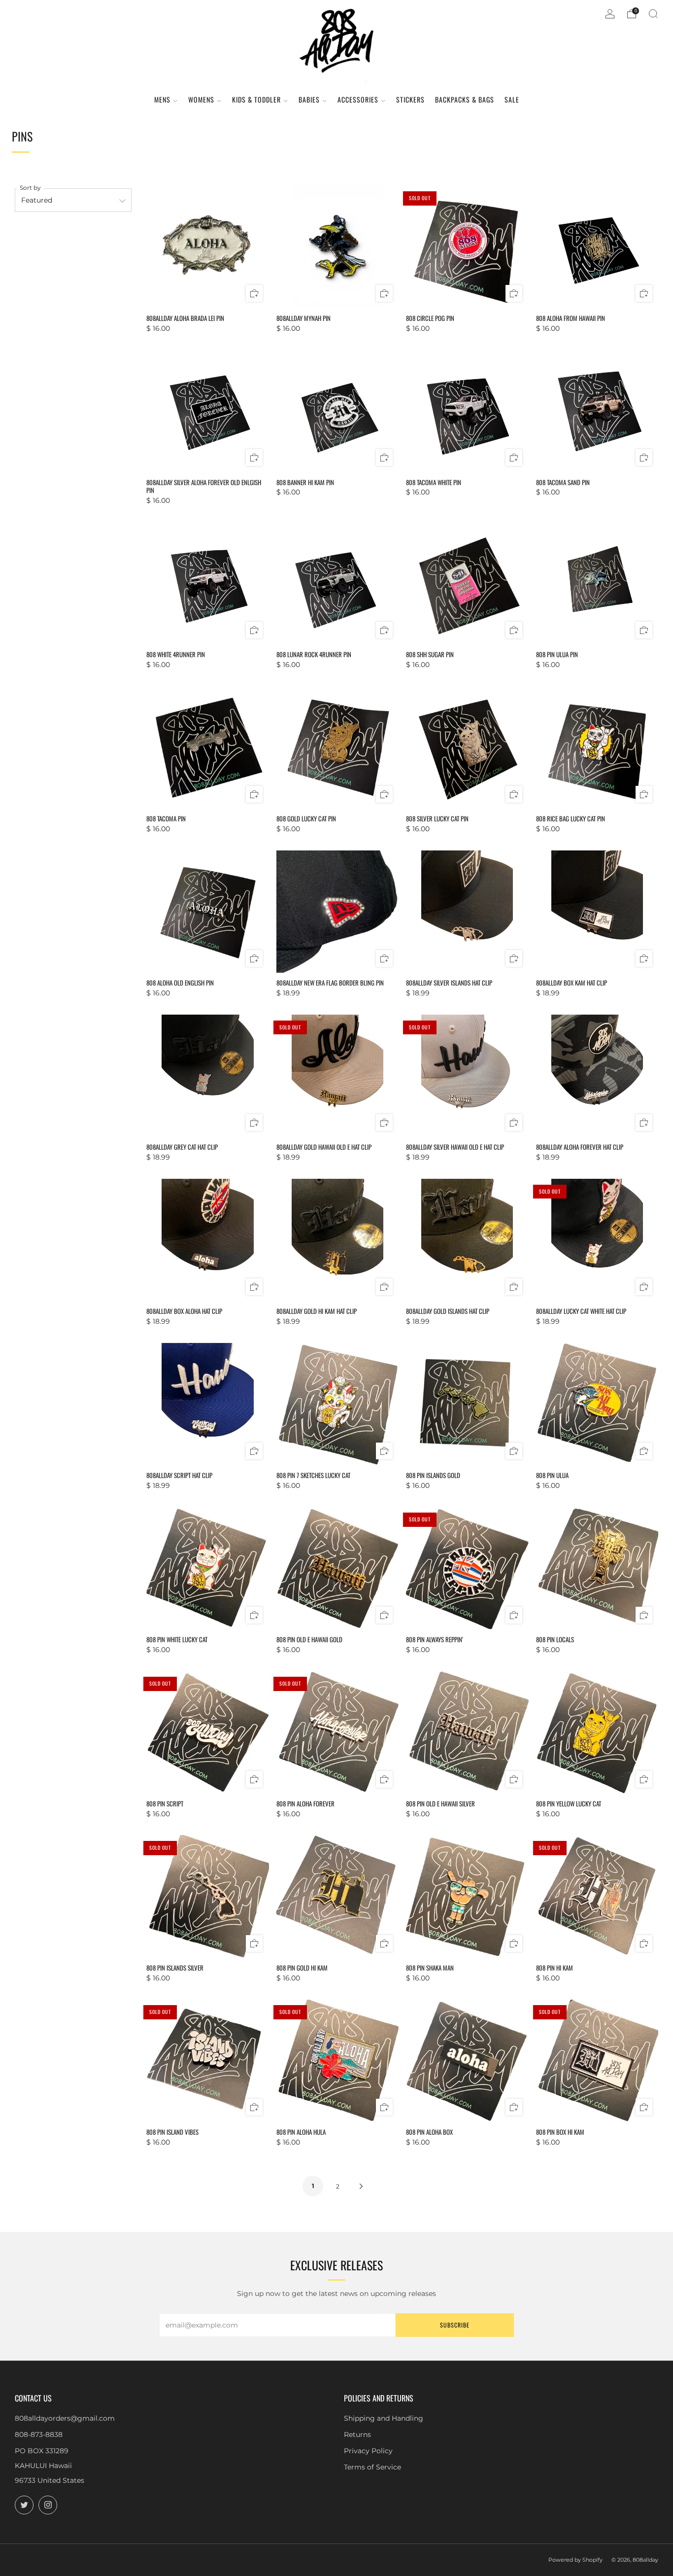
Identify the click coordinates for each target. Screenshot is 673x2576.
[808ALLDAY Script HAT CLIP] (207, 1404)
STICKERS (410, 99)
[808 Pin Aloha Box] (467, 2060)
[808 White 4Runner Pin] (207, 583)
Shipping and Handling (384, 2418)
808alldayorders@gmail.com (65, 2418)
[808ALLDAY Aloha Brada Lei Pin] (207, 247)
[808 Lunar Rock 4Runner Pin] (337, 583)
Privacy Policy (368, 2451)
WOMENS (201, 99)
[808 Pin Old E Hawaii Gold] (337, 1568)
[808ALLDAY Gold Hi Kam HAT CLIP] (337, 1240)
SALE (512, 99)
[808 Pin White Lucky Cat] (207, 1568)
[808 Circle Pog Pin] (467, 247)
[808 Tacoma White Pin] (467, 411)
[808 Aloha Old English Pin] (207, 912)
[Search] (653, 14)
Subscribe (455, 2325)
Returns (357, 2435)
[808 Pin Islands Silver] (207, 1896)
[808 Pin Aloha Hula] (337, 2060)
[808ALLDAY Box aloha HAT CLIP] (207, 1240)
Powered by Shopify (575, 2560)
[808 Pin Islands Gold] (467, 1404)
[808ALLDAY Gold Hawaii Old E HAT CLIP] (337, 1076)
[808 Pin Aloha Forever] (337, 1732)
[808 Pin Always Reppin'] (467, 1568)
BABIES (309, 99)
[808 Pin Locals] (597, 1568)
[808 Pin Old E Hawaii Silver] (467, 1732)
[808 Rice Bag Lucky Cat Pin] (597, 747)
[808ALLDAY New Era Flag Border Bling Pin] (337, 912)
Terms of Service (372, 2467)
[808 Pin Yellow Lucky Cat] (597, 1732)
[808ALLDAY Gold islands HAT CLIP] (467, 1240)
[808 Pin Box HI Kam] (597, 2060)
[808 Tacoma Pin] (207, 747)
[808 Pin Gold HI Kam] (337, 1896)
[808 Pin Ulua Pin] (597, 583)
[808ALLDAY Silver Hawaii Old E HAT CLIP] (467, 1076)
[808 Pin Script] (207, 1732)
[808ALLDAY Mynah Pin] (337, 247)
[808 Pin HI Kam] (597, 1896)
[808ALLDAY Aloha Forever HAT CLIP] (597, 1076)
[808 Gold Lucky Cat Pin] (337, 747)
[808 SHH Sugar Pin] (467, 583)
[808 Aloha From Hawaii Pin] (597, 247)
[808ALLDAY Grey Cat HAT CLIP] (207, 1076)
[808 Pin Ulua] (597, 1404)
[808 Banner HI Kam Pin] (337, 411)
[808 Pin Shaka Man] (467, 1896)
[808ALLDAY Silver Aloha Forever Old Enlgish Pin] (207, 411)
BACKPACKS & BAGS (465, 99)
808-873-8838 (39, 2435)
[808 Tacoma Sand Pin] (597, 411)
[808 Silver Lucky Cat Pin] (467, 747)
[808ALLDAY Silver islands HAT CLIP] (467, 912)
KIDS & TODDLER (256, 99)
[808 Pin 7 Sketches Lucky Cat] (337, 1404)
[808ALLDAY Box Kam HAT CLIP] (597, 912)
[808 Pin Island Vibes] (207, 2060)
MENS (162, 99)
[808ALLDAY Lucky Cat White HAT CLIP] (597, 1240)
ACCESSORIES (358, 99)
